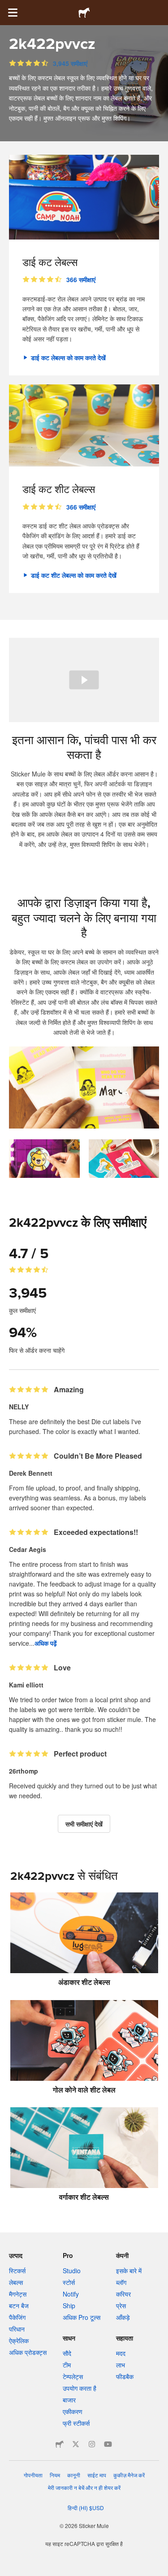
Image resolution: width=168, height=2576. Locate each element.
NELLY (19, 1407)
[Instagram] (92, 2444)
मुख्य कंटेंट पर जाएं (7, 7)
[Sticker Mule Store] (60, 2444)
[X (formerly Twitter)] (76, 2444)
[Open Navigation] (13, 13)
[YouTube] (108, 2444)
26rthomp (24, 1771)
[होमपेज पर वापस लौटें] (84, 13)
